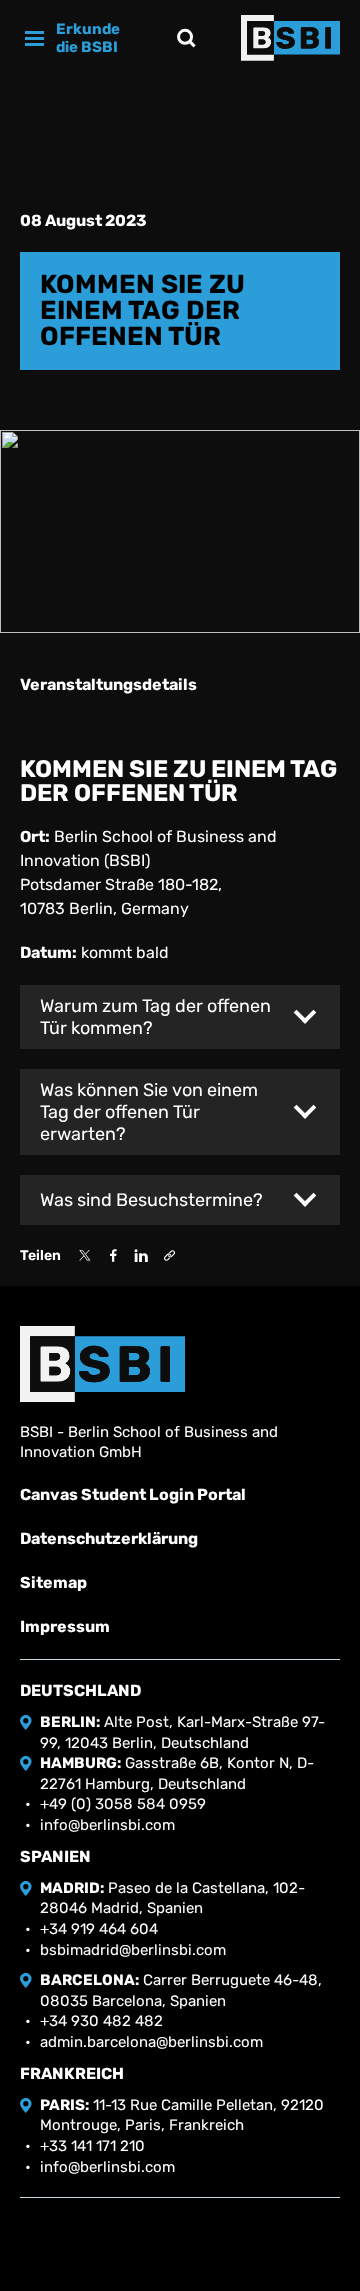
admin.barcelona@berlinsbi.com (151, 2042)
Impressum (65, 1626)
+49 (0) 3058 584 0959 (123, 1804)
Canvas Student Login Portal (133, 1494)
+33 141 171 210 (92, 2146)
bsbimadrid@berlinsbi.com (133, 1950)
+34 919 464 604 (99, 1929)
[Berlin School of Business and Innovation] (290, 38)
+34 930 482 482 (101, 2021)
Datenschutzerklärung (109, 1538)
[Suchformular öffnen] (186, 38)
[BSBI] (102, 1364)
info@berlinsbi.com (107, 1825)
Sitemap (53, 1582)
